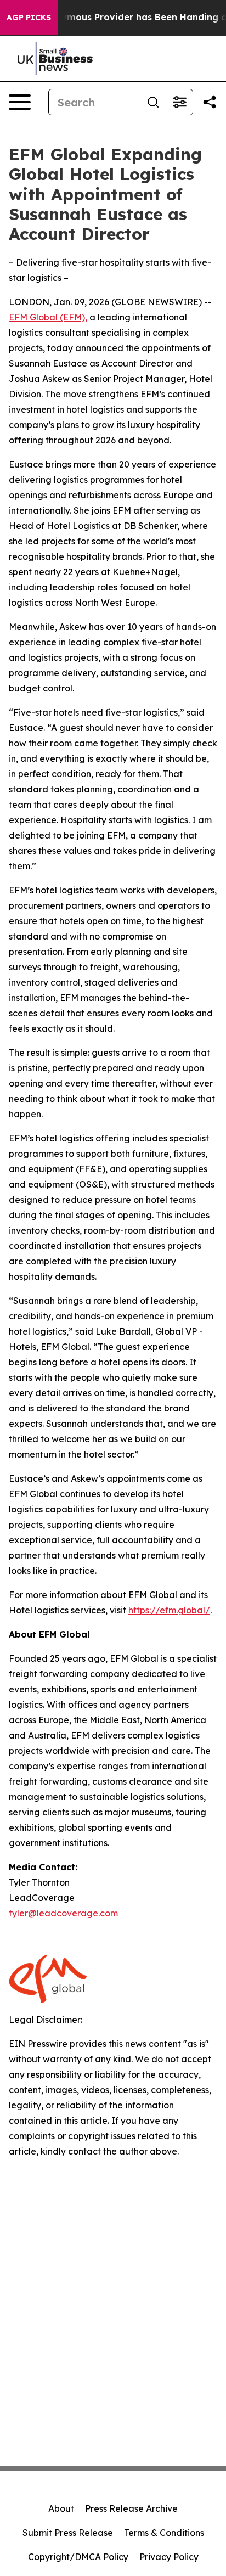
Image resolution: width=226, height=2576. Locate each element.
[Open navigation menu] (20, 102)
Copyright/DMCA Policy (78, 2557)
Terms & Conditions (164, 2533)
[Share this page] (210, 102)
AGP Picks (29, 18)
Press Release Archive (131, 2508)
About (61, 2508)
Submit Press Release (68, 2533)
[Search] (153, 102)
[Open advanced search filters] (179, 102)
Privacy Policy (169, 2557)
